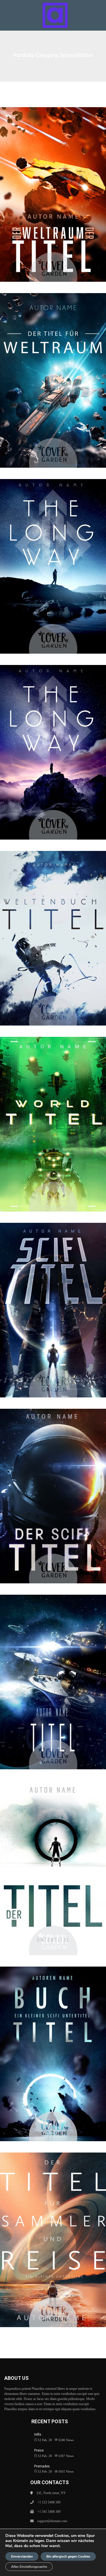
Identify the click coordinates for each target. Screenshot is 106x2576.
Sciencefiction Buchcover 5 (53, 1485)
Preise (39, 2450)
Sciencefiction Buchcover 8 (53, 927)
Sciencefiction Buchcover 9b (53, 741)
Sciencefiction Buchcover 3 (53, 1857)
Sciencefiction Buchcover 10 (53, 369)
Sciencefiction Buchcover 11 (53, 183)
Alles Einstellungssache (29, 2567)
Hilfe (38, 2435)
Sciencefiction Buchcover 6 (53, 1299)
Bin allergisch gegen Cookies (68, 2556)
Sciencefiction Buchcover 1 (53, 2229)
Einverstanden (22, 2556)
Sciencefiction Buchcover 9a (53, 555)
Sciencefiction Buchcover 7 (53, 1113)
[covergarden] (55, 15)
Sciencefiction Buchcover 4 (53, 1671)
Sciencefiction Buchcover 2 (53, 2043)
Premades (42, 2466)
